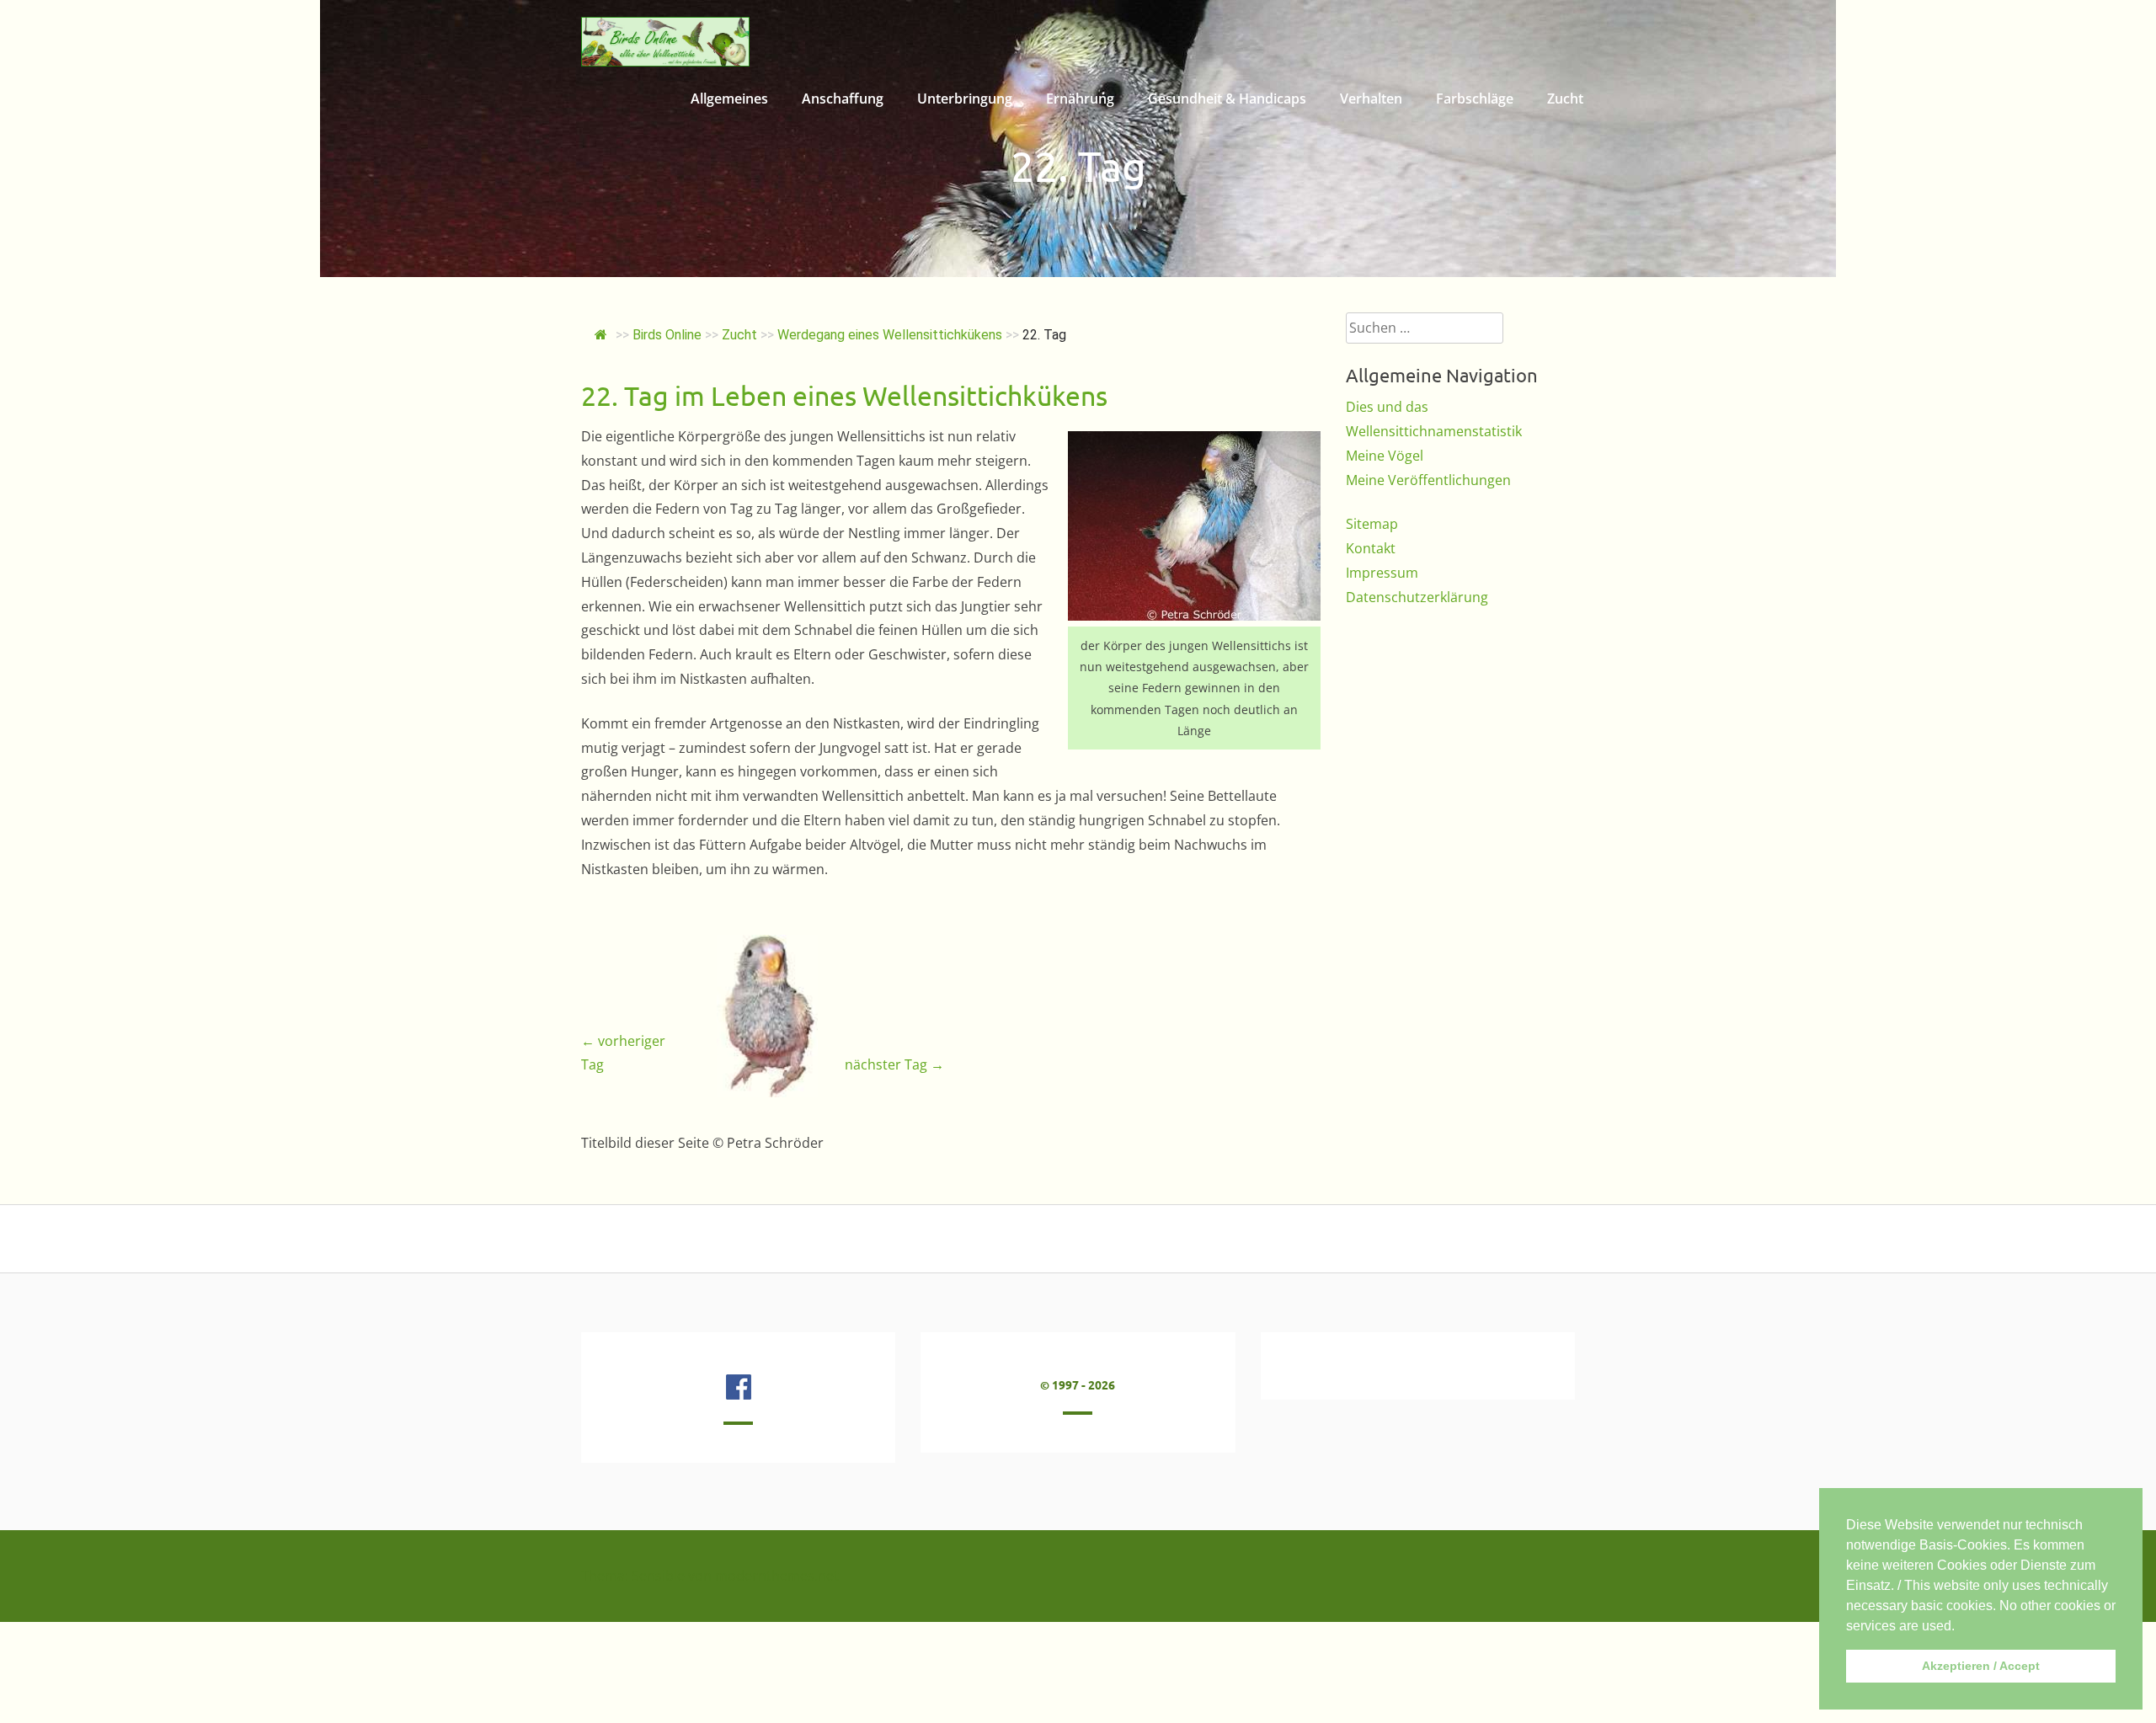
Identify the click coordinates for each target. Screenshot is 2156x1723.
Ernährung (1080, 99)
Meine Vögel (1385, 456)
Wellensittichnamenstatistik (1434, 431)
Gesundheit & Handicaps (1227, 99)
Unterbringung (965, 99)
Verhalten (1371, 99)
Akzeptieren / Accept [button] (1981, 1666)
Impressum (1382, 573)
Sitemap (1372, 524)
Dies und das (1387, 407)
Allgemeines (729, 99)
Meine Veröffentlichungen (1428, 480)
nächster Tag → (894, 1064)
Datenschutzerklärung (1417, 597)
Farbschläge (1475, 99)
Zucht (1565, 99)
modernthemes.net (777, 1576)
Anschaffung (843, 99)
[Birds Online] (665, 61)
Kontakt (1371, 548)
